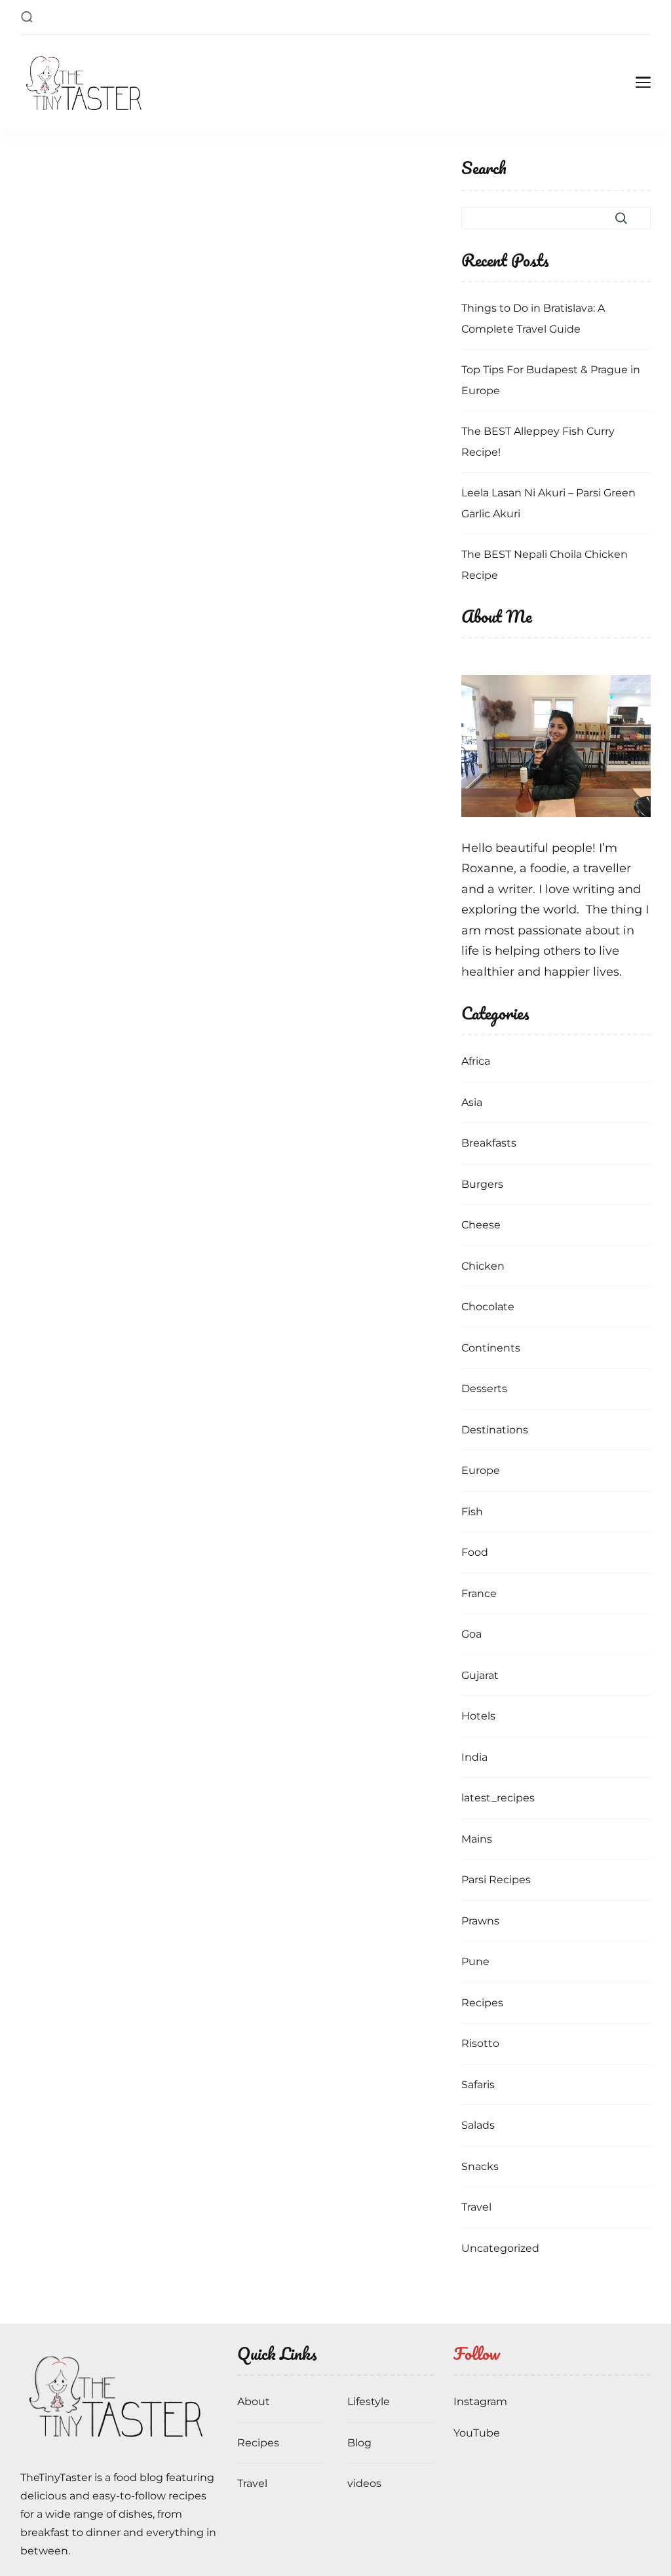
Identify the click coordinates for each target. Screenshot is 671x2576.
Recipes (482, 2003)
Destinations (495, 1430)
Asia (472, 1102)
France (479, 1593)
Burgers (482, 1184)
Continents (491, 1348)
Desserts (484, 1389)
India (474, 1757)
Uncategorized (500, 2248)
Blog (359, 2443)
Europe (481, 1470)
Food (475, 1552)
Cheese (481, 1225)
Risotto (480, 2043)
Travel (476, 2207)
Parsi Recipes (496, 1880)
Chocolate (488, 1307)
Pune (475, 1961)
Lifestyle (369, 2401)
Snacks (480, 2166)
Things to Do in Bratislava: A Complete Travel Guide (533, 319)
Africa (476, 1061)
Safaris (478, 2085)
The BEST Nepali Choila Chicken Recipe (545, 565)
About (254, 2401)
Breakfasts (489, 1143)
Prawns (480, 1921)
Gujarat (480, 1675)
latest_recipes (498, 1798)
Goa (471, 1634)
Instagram (480, 2401)
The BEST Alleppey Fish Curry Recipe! (538, 442)
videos (364, 2483)
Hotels (478, 1716)
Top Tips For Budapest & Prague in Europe (551, 380)
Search (484, 169)
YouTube (477, 2433)
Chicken (483, 1266)
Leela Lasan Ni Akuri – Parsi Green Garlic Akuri (548, 503)
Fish (472, 1512)
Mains (477, 1839)
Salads (478, 2125)
